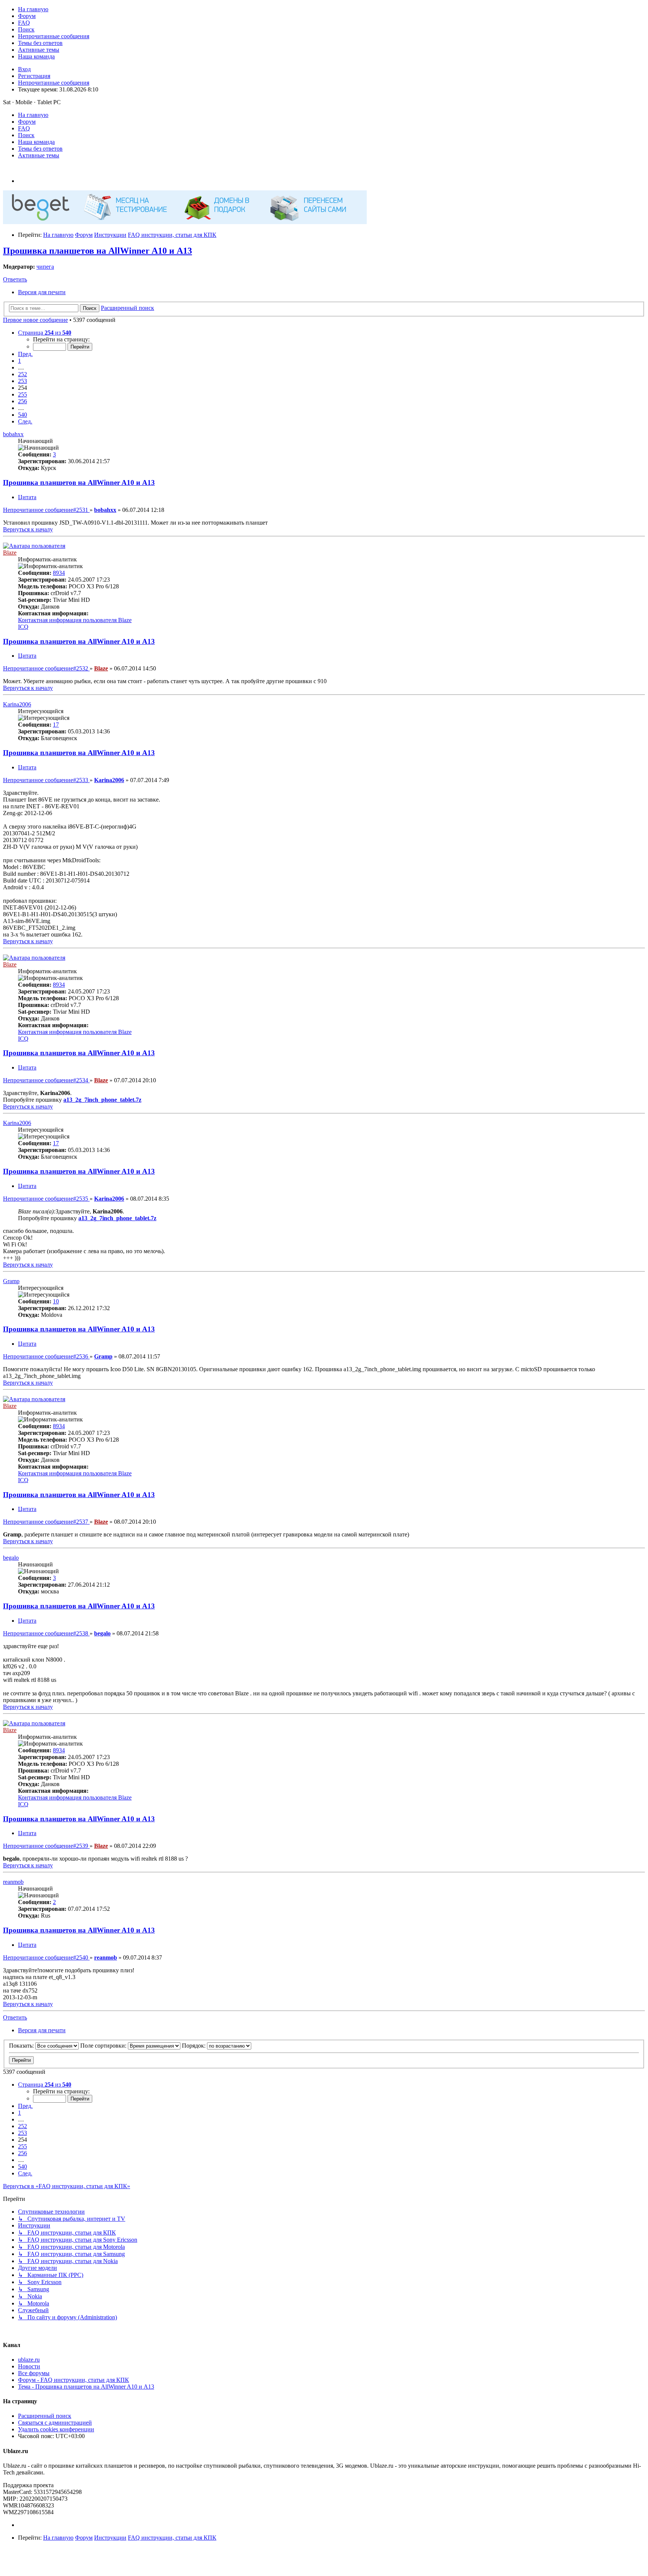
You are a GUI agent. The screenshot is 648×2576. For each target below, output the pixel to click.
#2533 (46, 780)
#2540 (46, 1957)
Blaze (10, 553)
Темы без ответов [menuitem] (40, 149)
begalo (11, 1558)
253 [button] (22, 381)
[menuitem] (33, 9)
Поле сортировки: (104, 2046)
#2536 (46, 1356)
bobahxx (13, 434)
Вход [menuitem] (24, 69)
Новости (29, 2366)
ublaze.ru (29, 2360)
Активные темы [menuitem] (39, 155)
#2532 (46, 668)
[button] (45, 333)
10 (56, 1301)
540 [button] (22, 415)
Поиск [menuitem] (26, 135)
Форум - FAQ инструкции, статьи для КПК (73, 2380)
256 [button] (22, 401)
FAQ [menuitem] (24, 128)
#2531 (46, 510)
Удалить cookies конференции (56, 2429)
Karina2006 (17, 704)
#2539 (46, 1846)
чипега (45, 267)
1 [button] (19, 361)
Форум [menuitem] (27, 122)
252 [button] (22, 374)
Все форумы (34, 2373)
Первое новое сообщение (35, 320)
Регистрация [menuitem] (34, 76)
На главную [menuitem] (33, 115)
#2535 (46, 1199)
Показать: (22, 2046)
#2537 (46, 1522)
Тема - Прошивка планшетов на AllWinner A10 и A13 (86, 2387)
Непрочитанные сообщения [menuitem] (54, 83)
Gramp (11, 1281)
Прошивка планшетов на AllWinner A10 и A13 (97, 251)
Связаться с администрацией (55, 2423)
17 (56, 725)
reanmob (13, 1882)
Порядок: (194, 2046)
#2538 (46, 1633)
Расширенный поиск (45, 2416)
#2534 (46, 1080)
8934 (59, 573)
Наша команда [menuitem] (36, 142)
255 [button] (22, 394)
